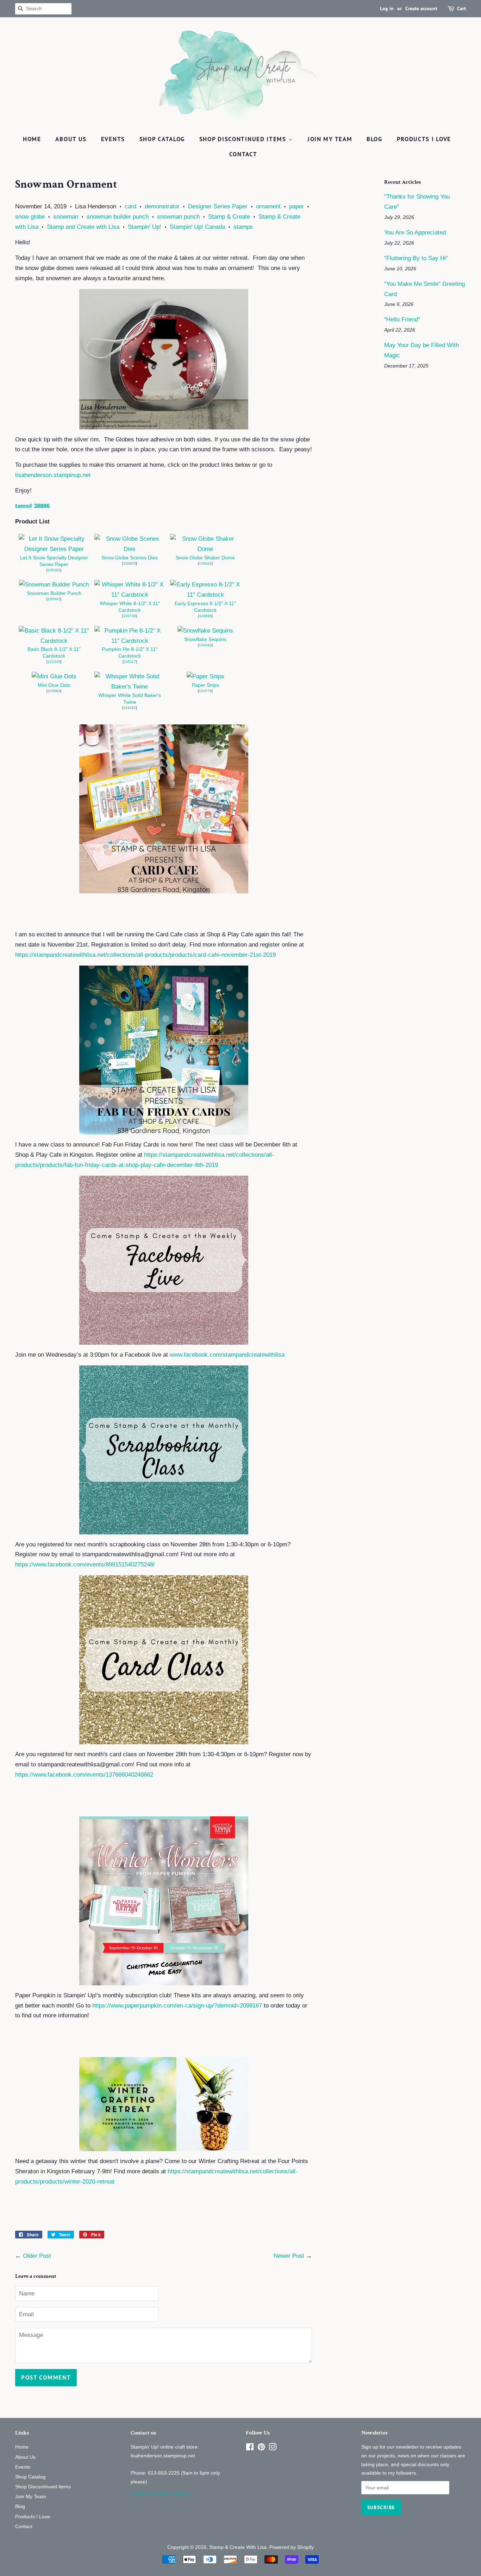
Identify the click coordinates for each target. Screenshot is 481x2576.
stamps (243, 227)
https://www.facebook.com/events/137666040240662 (84, 1775)
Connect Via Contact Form (160, 2494)
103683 (54, 691)
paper (296, 206)
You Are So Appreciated (415, 233)
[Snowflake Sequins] (205, 631)
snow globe (30, 217)
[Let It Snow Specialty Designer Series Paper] (54, 549)
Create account (421, 8)
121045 (54, 662)
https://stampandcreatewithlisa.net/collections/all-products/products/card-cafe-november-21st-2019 (145, 955)
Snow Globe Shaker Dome (205, 558)
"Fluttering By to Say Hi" (416, 258)
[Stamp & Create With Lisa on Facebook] (250, 2448)
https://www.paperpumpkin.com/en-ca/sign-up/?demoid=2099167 (177, 2006)
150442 (205, 563)
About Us (71, 139)
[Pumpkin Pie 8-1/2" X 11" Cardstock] (130, 641)
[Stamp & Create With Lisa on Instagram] (273, 2448)
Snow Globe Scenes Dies (130, 558)
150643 (54, 599)
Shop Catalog (162, 139)
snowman (66, 217)
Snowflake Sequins (205, 639)
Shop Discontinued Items (244, 139)
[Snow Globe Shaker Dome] (205, 549)
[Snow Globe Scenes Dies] (130, 549)
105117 (130, 662)
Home (32, 139)
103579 (205, 691)
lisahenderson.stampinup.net (53, 475)
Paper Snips (205, 685)
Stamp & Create (229, 217)
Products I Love (424, 139)
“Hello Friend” (402, 319)
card (130, 206)
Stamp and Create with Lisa (83, 227)
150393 (54, 570)
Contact (243, 154)
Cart (461, 8)
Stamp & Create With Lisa (238, 2547)
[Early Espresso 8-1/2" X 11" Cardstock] (205, 595)
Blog (374, 139)
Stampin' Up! (145, 227)
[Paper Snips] (205, 676)
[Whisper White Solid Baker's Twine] (130, 687)
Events (113, 139)
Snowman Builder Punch (54, 593)
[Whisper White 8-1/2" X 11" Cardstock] (130, 595)
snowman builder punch (118, 217)
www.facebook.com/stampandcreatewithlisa (227, 1355)
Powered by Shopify (292, 2547)
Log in (387, 8)
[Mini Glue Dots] (54, 676)
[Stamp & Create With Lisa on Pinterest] (261, 2448)
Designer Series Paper (218, 206)
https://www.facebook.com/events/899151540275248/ (85, 1565)
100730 (130, 616)
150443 (205, 645)
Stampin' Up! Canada (197, 227)
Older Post (37, 2256)
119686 (205, 616)
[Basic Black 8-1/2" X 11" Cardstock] (54, 641)
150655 (130, 563)
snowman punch (178, 217)
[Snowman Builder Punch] (54, 585)
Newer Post (289, 2256)
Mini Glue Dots (54, 685)
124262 (130, 708)
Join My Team (330, 139)
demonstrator (162, 206)
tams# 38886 (32, 506)
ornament (268, 206)
